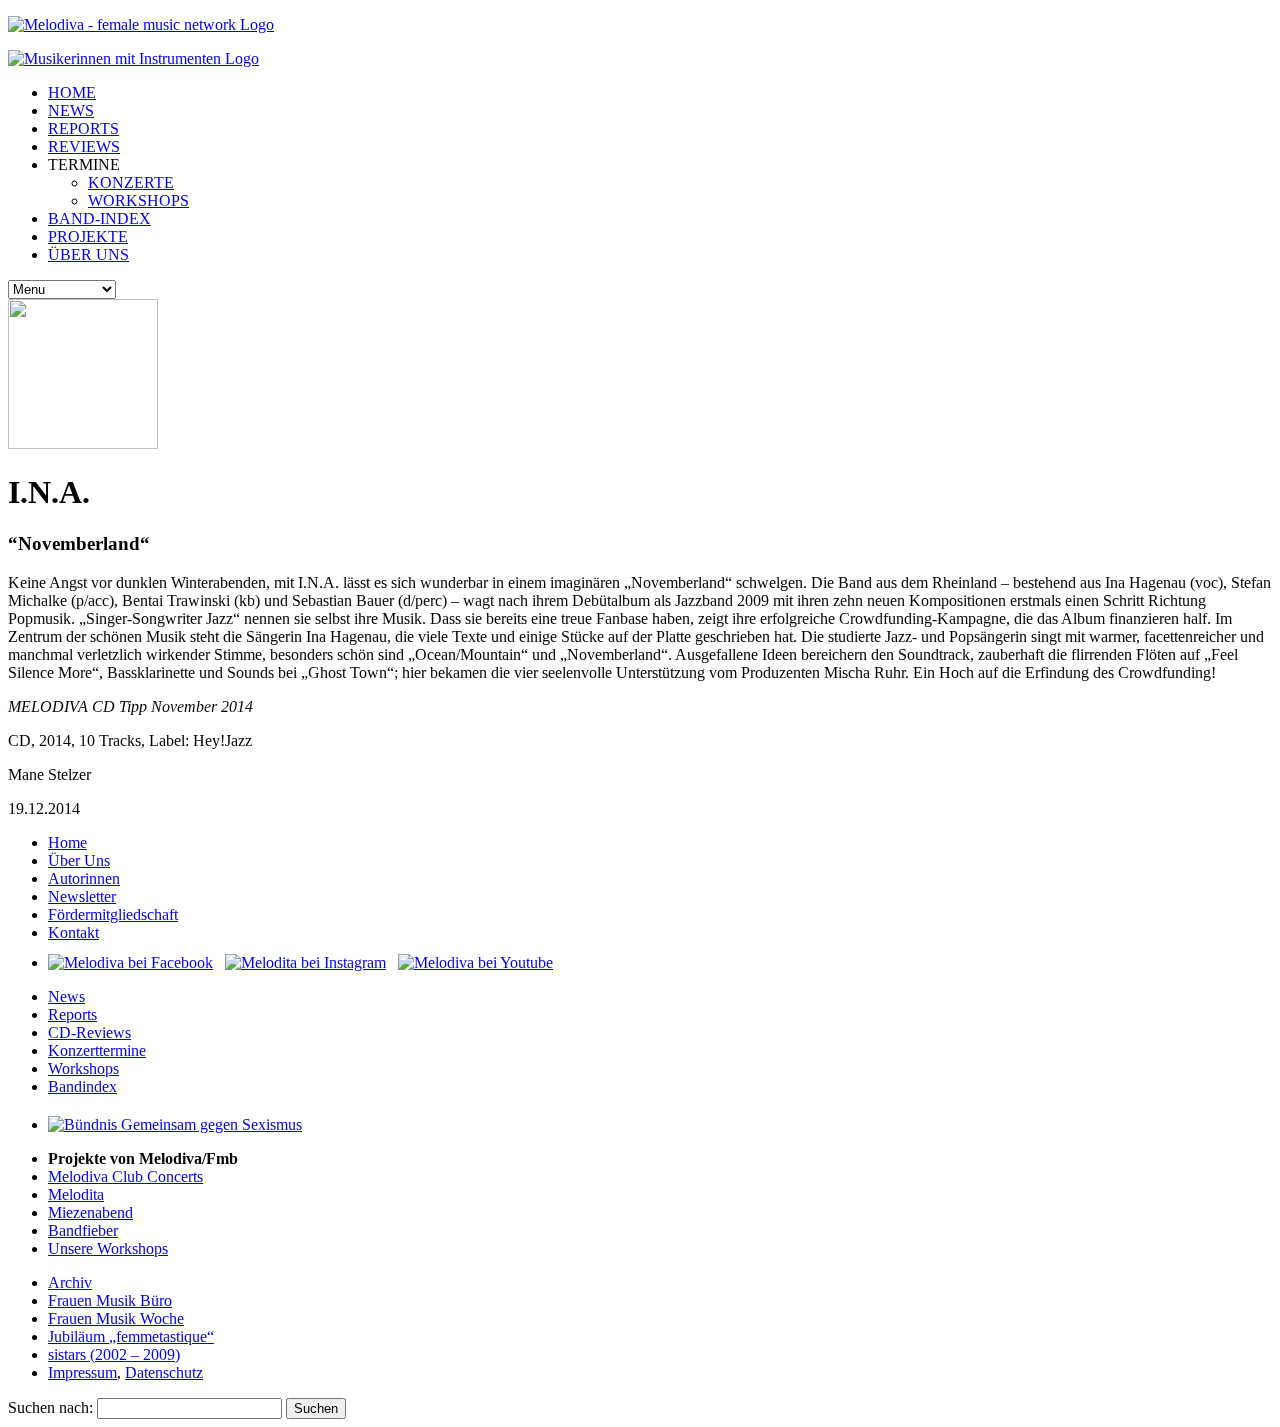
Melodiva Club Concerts (125, 1176)
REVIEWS (84, 146)
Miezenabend (90, 1212)
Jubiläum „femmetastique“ (131, 1336)
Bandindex (82, 1086)
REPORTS (83, 128)
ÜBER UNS (88, 254)
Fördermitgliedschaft (113, 914)
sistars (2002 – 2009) (114, 1354)
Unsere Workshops (108, 1248)
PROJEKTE (88, 236)
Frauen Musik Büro (110, 1300)
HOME (72, 92)
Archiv (70, 1282)
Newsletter (82, 896)
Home (67, 842)
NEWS (71, 110)
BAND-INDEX (99, 218)
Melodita (76, 1194)
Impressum (82, 1372)
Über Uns (79, 860)
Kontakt (73, 932)
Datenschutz (164, 1372)
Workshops (83, 1068)
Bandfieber (83, 1230)
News (66, 996)
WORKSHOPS (138, 200)
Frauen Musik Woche (116, 1318)
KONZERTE (131, 182)
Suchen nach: (50, 1407)
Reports (72, 1014)
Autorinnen (84, 878)
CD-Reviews (89, 1032)
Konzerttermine (97, 1050)
